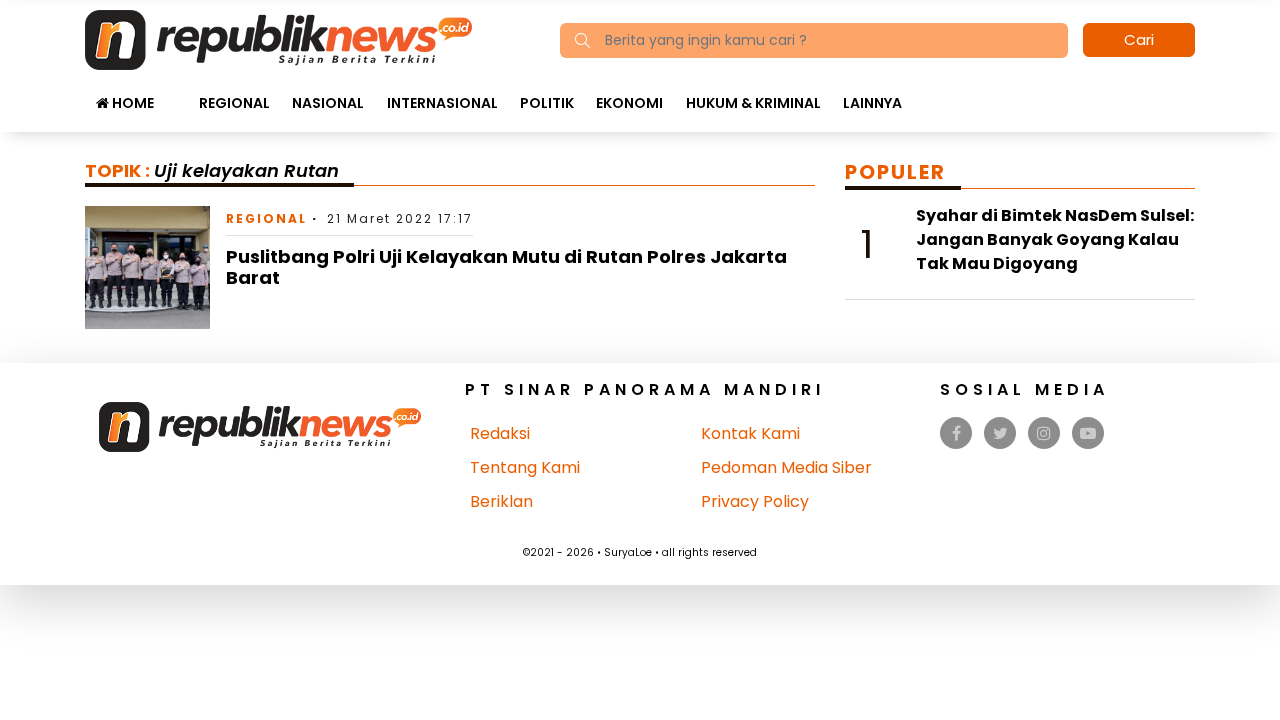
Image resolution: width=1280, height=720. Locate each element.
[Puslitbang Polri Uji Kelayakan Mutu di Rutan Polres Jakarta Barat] (147, 266)
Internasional (442, 103)
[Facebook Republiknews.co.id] (956, 433)
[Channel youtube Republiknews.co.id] (1088, 433)
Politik (547, 103)
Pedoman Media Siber (786, 467)
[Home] (278, 38)
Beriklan (501, 501)
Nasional (328, 103)
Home (131, 103)
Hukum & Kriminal (753, 103)
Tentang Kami (525, 467)
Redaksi (500, 433)
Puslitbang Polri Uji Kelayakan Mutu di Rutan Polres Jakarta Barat (506, 267)
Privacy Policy (755, 501)
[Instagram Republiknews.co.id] (1044, 433)
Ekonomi (629, 103)
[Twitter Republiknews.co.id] (1000, 433)
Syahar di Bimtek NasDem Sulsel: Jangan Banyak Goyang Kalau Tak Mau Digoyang (1055, 239)
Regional (234, 103)
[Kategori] (176, 93)
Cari (1139, 39)
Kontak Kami (750, 433)
